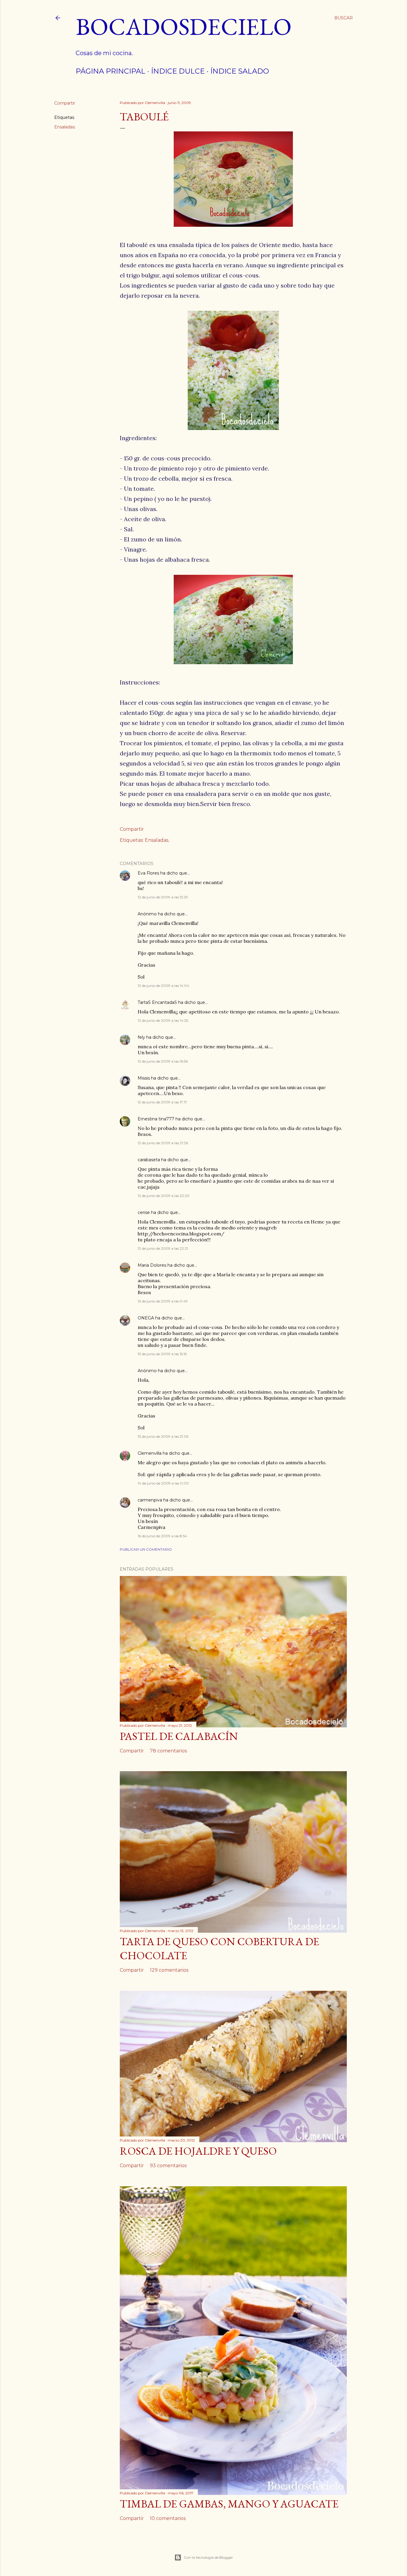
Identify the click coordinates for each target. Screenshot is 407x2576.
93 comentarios (168, 2166)
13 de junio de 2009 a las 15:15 (162, 1354)
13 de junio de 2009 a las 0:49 (163, 1301)
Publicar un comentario (146, 1549)
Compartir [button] (65, 103)
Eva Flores (148, 873)
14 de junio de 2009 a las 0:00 (163, 1483)
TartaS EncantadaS (157, 1002)
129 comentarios (169, 1970)
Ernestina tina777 (156, 1119)
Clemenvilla (150, 1453)
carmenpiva (150, 1500)
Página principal (111, 71)
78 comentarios (168, 1751)
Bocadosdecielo (184, 26)
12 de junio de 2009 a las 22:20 (164, 1196)
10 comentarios (168, 2518)
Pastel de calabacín (179, 1736)
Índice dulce (178, 71)
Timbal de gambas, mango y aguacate (229, 2504)
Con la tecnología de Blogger (208, 2557)
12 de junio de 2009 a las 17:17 (162, 1102)
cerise (144, 1212)
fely (141, 1037)
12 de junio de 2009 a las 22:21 (163, 1248)
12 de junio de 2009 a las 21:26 (163, 1143)
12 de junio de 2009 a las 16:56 (163, 1061)
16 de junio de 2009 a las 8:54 (162, 1536)
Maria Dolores (152, 1265)
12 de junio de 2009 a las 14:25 (163, 1020)
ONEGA (146, 1318)
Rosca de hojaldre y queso (198, 2151)
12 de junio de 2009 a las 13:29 (163, 897)
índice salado (240, 71)
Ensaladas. (65, 127)
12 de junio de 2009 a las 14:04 (163, 986)
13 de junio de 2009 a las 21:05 (163, 1436)
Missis (144, 1078)
